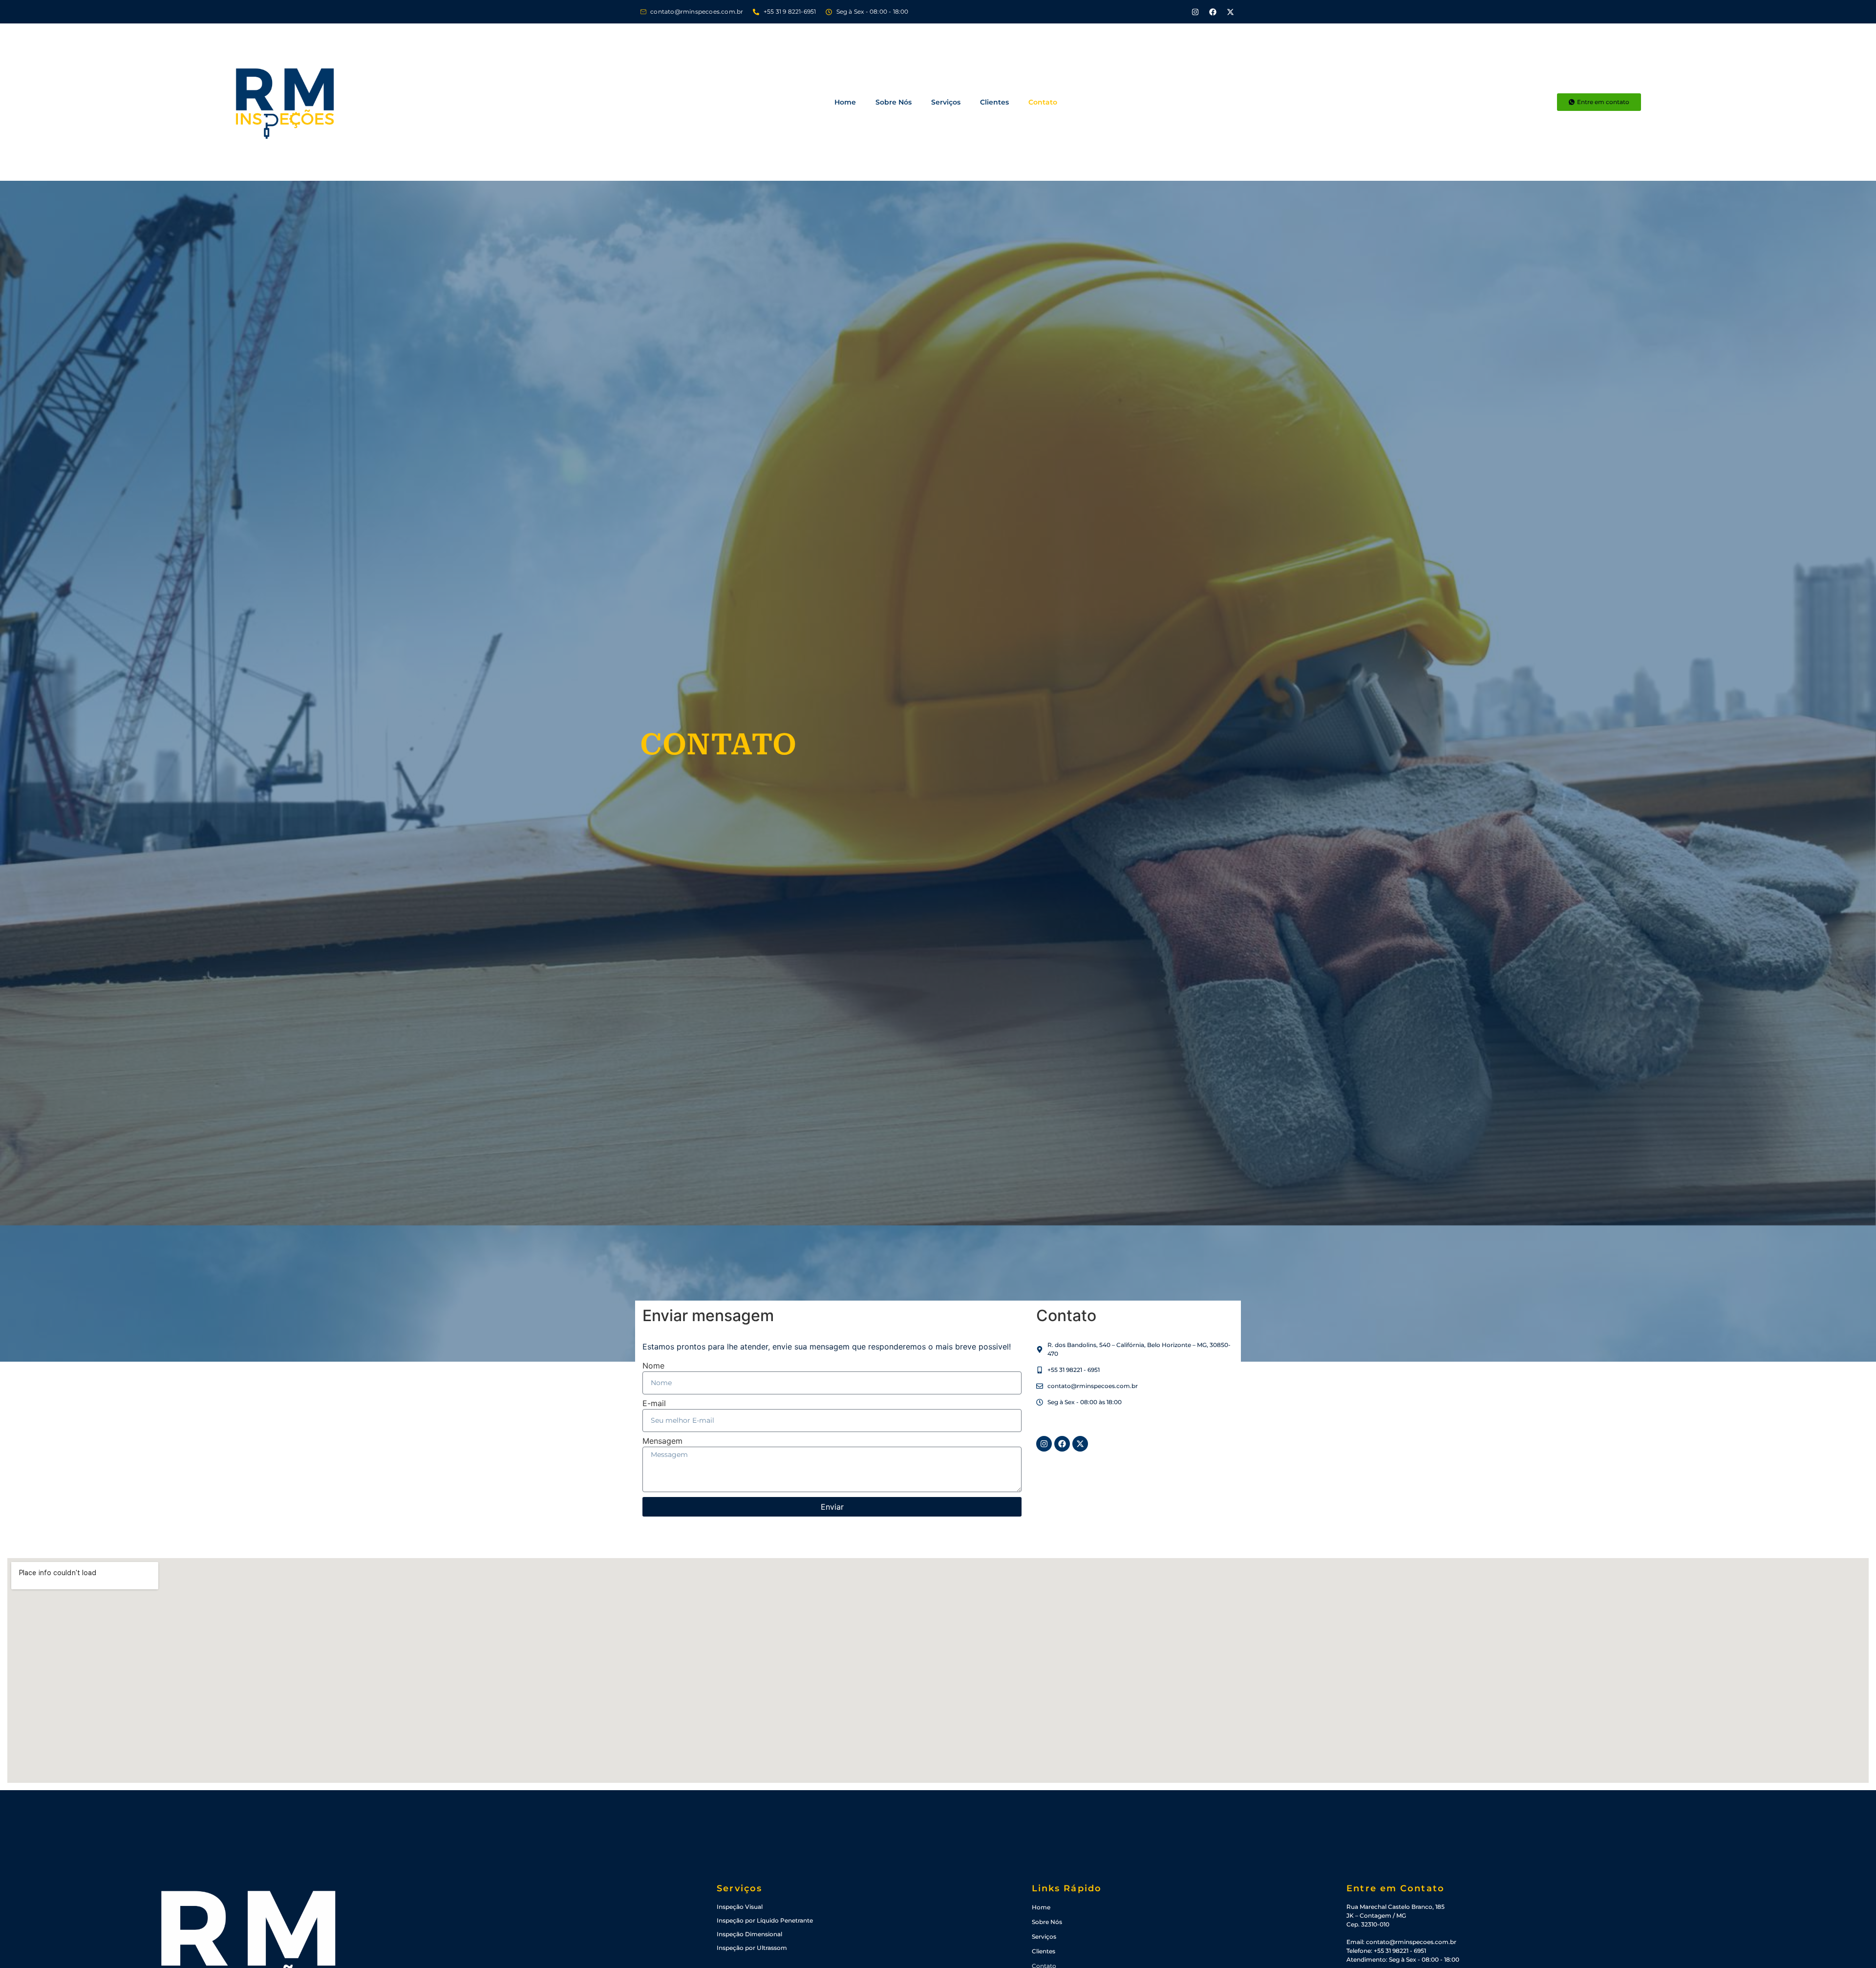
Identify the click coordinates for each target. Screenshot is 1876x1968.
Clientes (994, 102)
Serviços (946, 102)
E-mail (654, 1404)
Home (845, 102)
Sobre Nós (894, 102)
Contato (1043, 102)
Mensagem (662, 1441)
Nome (653, 1366)
